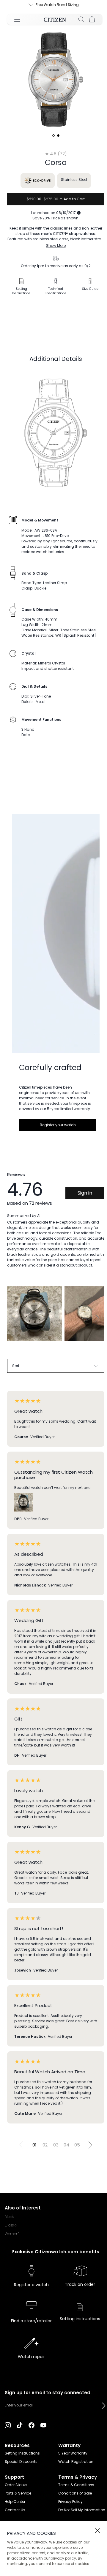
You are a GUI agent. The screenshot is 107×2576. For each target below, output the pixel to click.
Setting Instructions (22, 2453)
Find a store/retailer (31, 2321)
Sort (16, 1366)
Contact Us (15, 2510)
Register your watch (58, 1125)
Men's (9, 2216)
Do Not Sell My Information (82, 2510)
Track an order (80, 2284)
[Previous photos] (14, 1318)
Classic (11, 2225)
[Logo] (55, 19)
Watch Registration (76, 2462)
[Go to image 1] (53, 136)
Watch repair (31, 2357)
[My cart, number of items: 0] (92, 19)
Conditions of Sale (75, 2493)
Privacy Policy (70, 2502)
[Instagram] (8, 2425)
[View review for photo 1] (35, 1314)
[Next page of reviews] (90, 2145)
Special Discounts (21, 2462)
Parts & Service (18, 2493)
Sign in (85, 1193)
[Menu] (17, 19)
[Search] (81, 19)
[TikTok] (20, 2425)
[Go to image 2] (58, 136)
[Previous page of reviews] (21, 2145)
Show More (56, 246)
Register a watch (31, 2285)
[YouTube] (43, 2425)
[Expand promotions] (25, 5)
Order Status (16, 2485)
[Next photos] (97, 1318)
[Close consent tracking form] (97, 2531)
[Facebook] (32, 2425)
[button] (104, 2406)
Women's (12, 2234)
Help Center (15, 2502)
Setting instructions (80, 2319)
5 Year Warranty (73, 2453)
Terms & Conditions (76, 2485)
